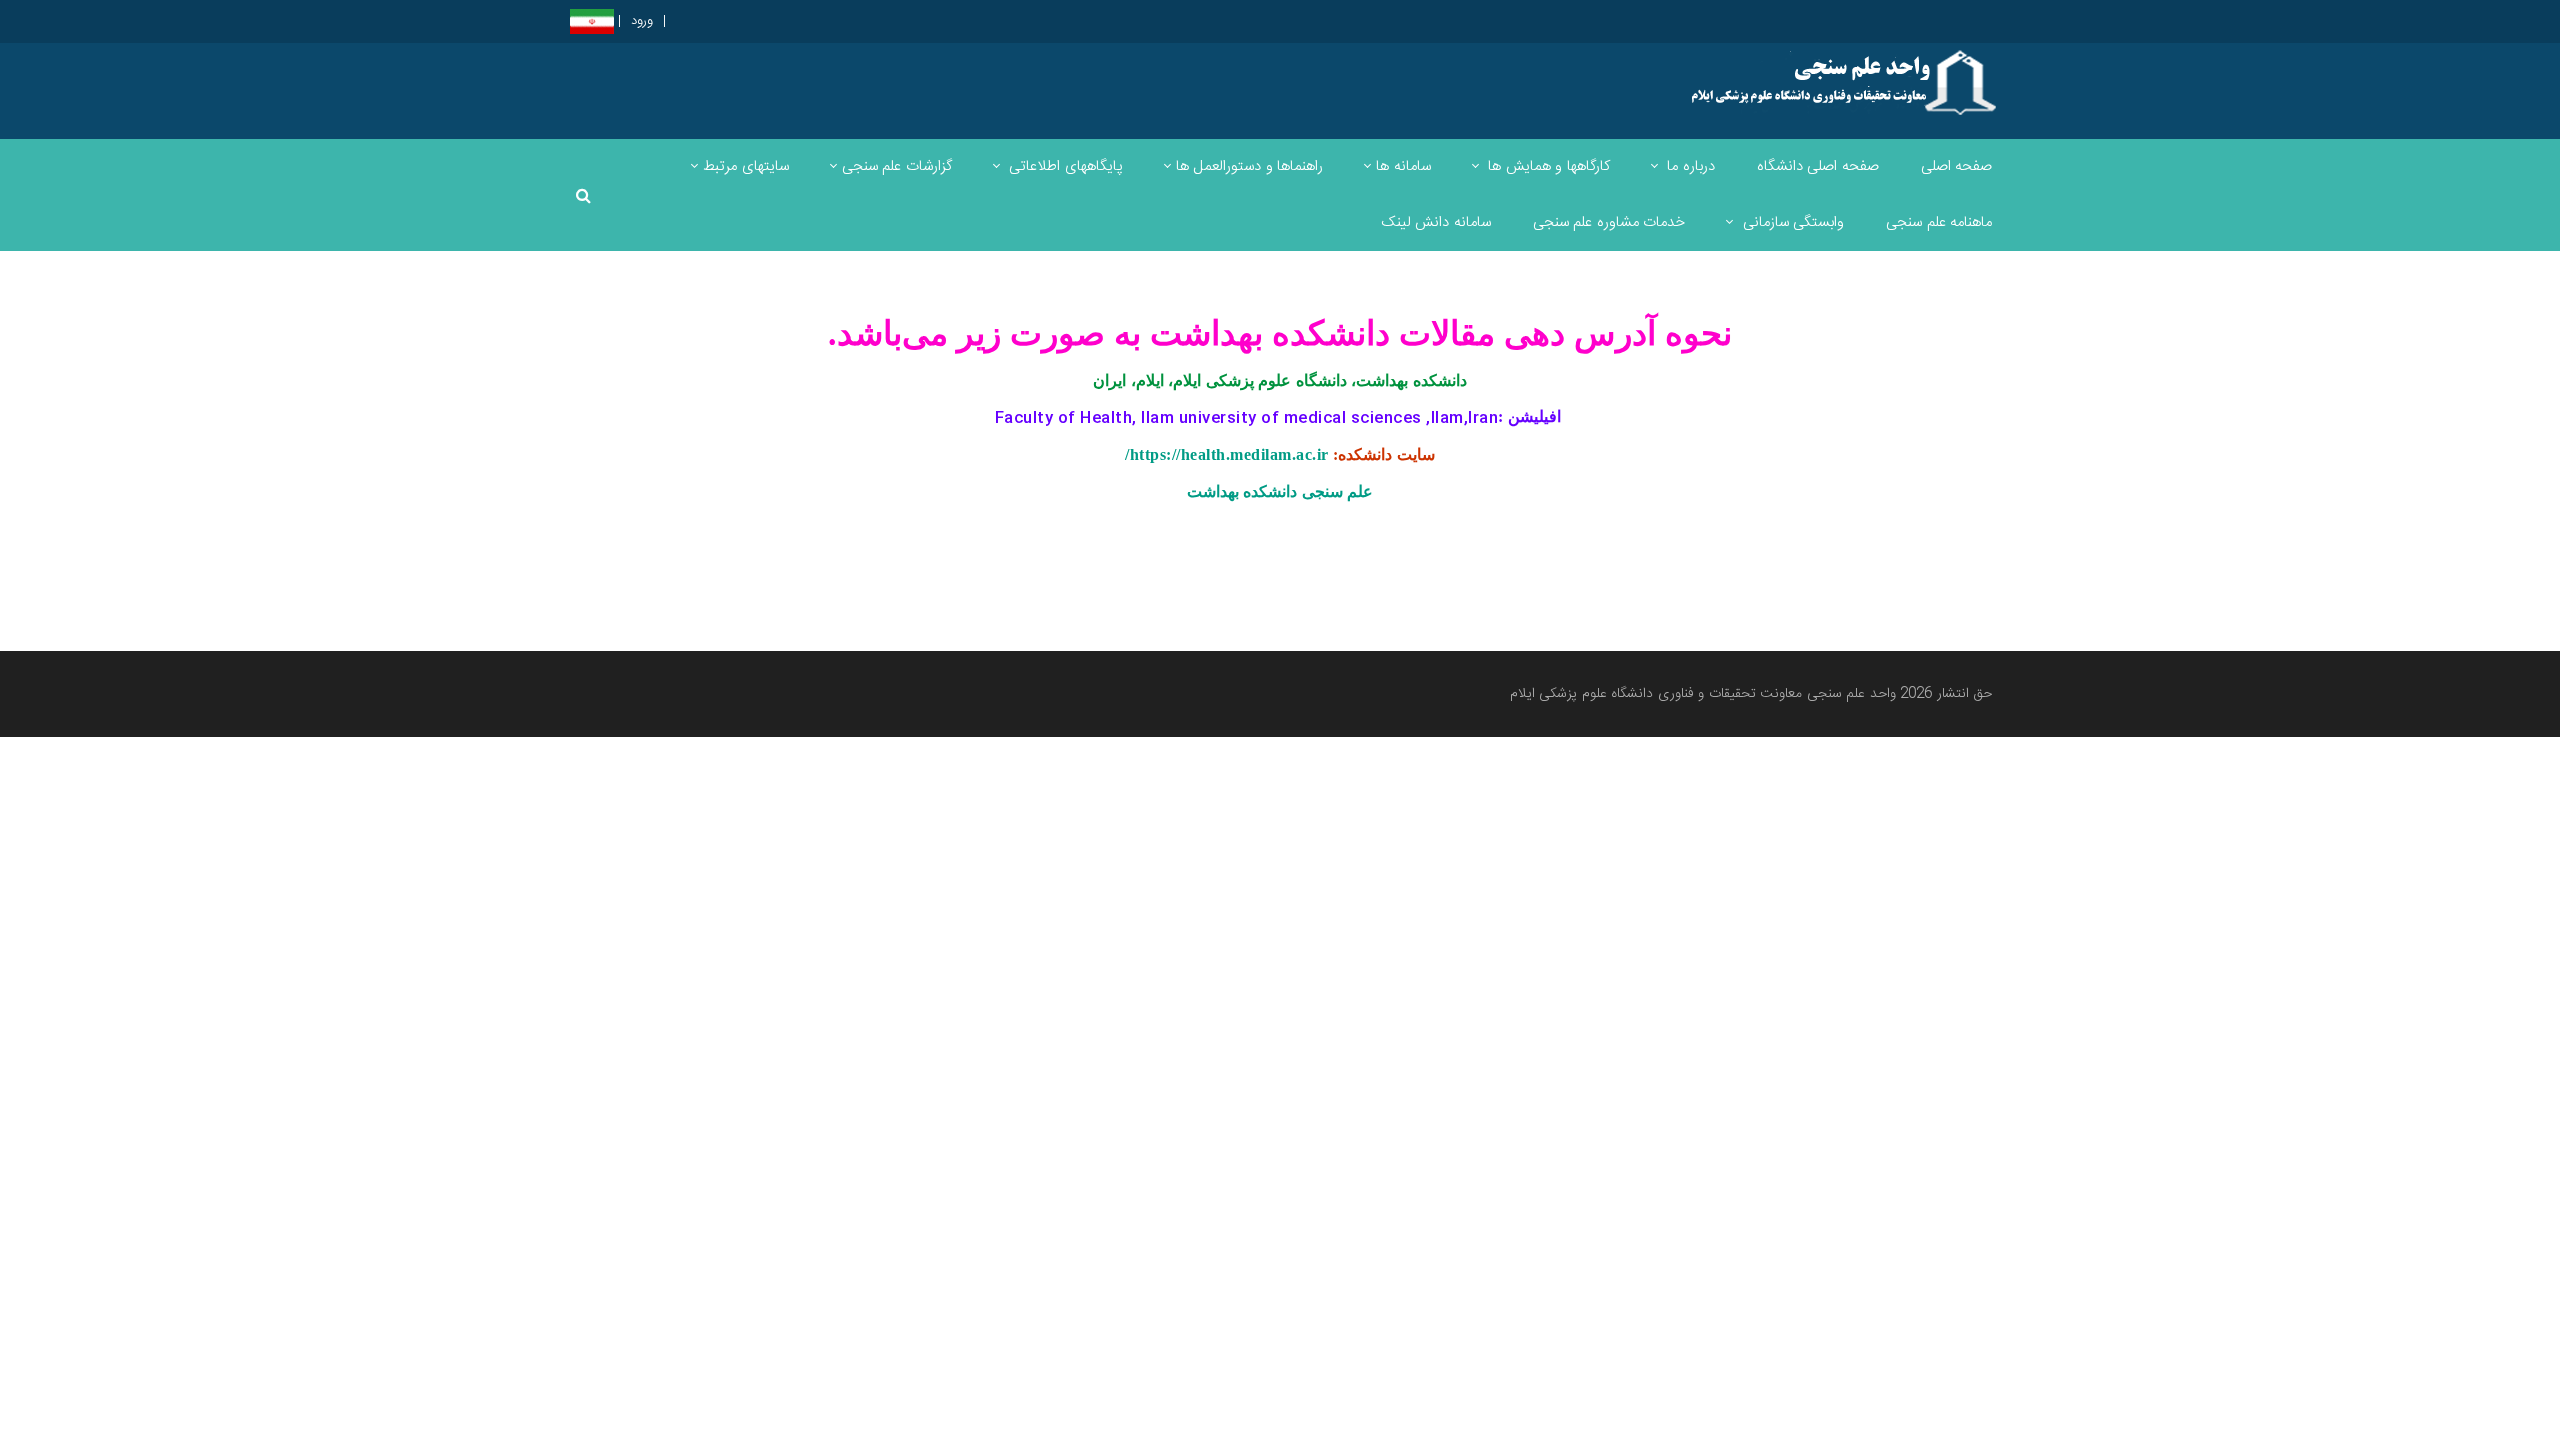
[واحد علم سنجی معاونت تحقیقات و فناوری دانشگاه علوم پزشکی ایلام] (1843, 83)
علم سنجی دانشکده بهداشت (1280, 491)
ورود (642, 21)
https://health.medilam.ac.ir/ (1227, 454)
